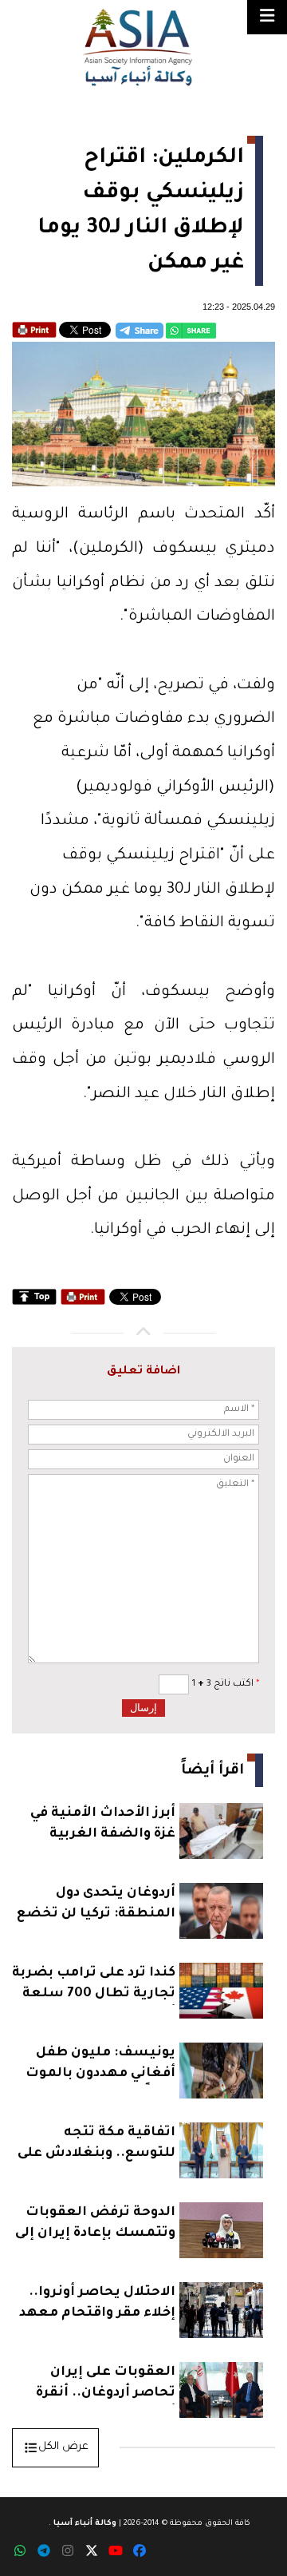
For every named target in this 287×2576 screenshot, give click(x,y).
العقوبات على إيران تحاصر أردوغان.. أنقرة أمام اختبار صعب (106, 2385)
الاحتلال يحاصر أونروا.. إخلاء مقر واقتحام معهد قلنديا (97, 2305)
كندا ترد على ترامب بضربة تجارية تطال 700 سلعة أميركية (94, 1986)
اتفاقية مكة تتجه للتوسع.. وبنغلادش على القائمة (96, 2145)
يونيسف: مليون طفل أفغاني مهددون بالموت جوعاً (100, 2065)
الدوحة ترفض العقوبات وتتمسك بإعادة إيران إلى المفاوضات (95, 2225)
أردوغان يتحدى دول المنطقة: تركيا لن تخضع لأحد (96, 1906)
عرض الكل (63, 2447)
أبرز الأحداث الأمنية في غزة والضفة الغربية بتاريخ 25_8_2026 (103, 1826)
